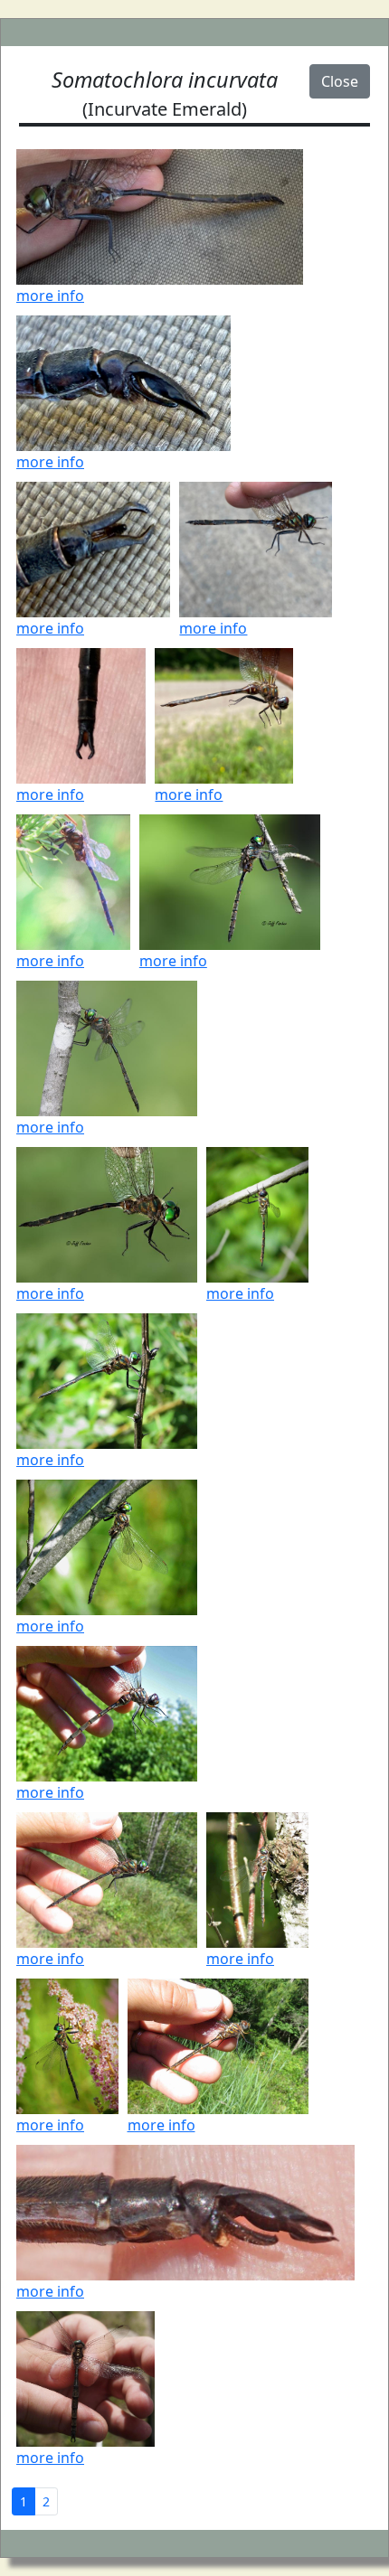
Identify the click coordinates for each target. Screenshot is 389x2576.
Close (340, 81)
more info (50, 296)
